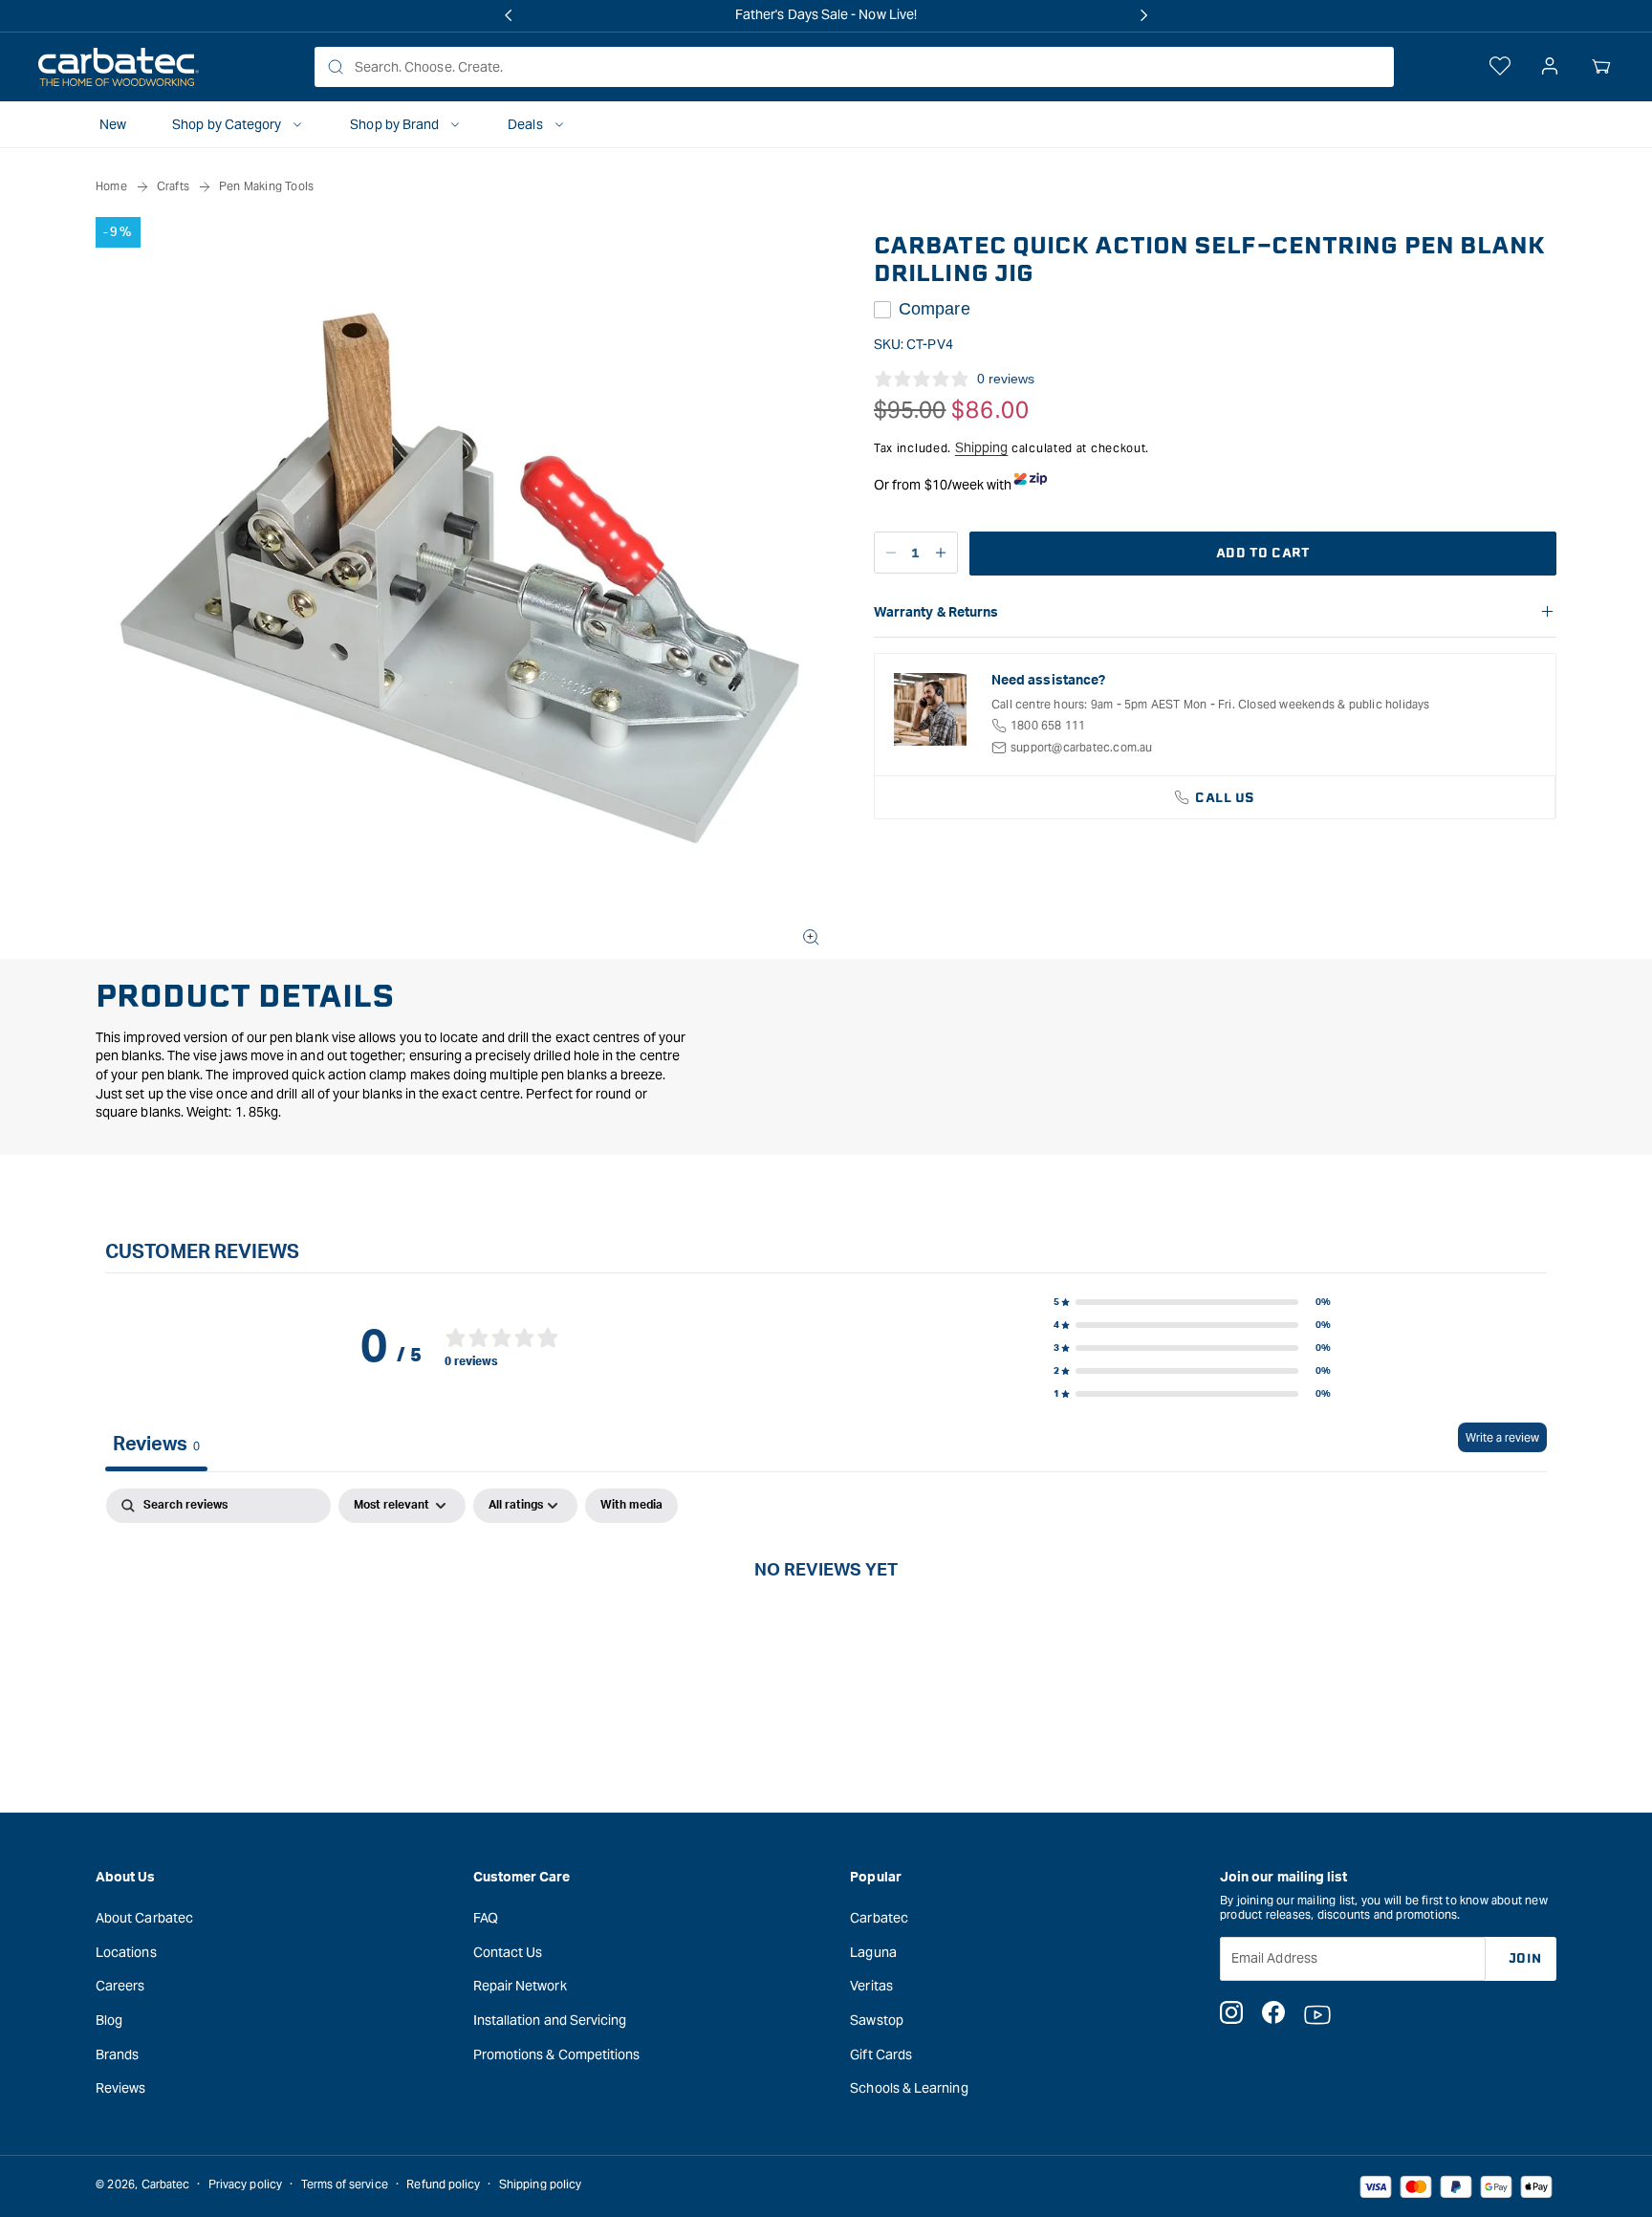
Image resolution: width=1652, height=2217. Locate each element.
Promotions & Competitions (557, 2054)
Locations (126, 1951)
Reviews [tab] (156, 1445)
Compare (935, 309)
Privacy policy (245, 2184)
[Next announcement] (1143, 15)
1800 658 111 (1048, 725)
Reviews (121, 2087)
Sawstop (877, 2019)
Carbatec (879, 1917)
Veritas (871, 1986)
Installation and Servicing (550, 2019)
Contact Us (508, 1951)
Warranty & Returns (936, 613)
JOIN (1525, 1957)
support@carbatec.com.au (1082, 747)
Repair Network (520, 1986)
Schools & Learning (909, 2087)
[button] (1601, 67)
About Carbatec (144, 1917)
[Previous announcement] (509, 15)
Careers (120, 1986)
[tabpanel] (826, 1633)
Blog (109, 2019)
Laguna (873, 1951)
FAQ (486, 1917)
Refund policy (443, 2184)
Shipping (982, 447)
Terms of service (345, 2184)
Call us (1225, 798)
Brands (117, 2054)
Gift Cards (881, 2054)
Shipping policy (540, 2184)
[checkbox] (631, 1506)
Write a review (1502, 1437)
